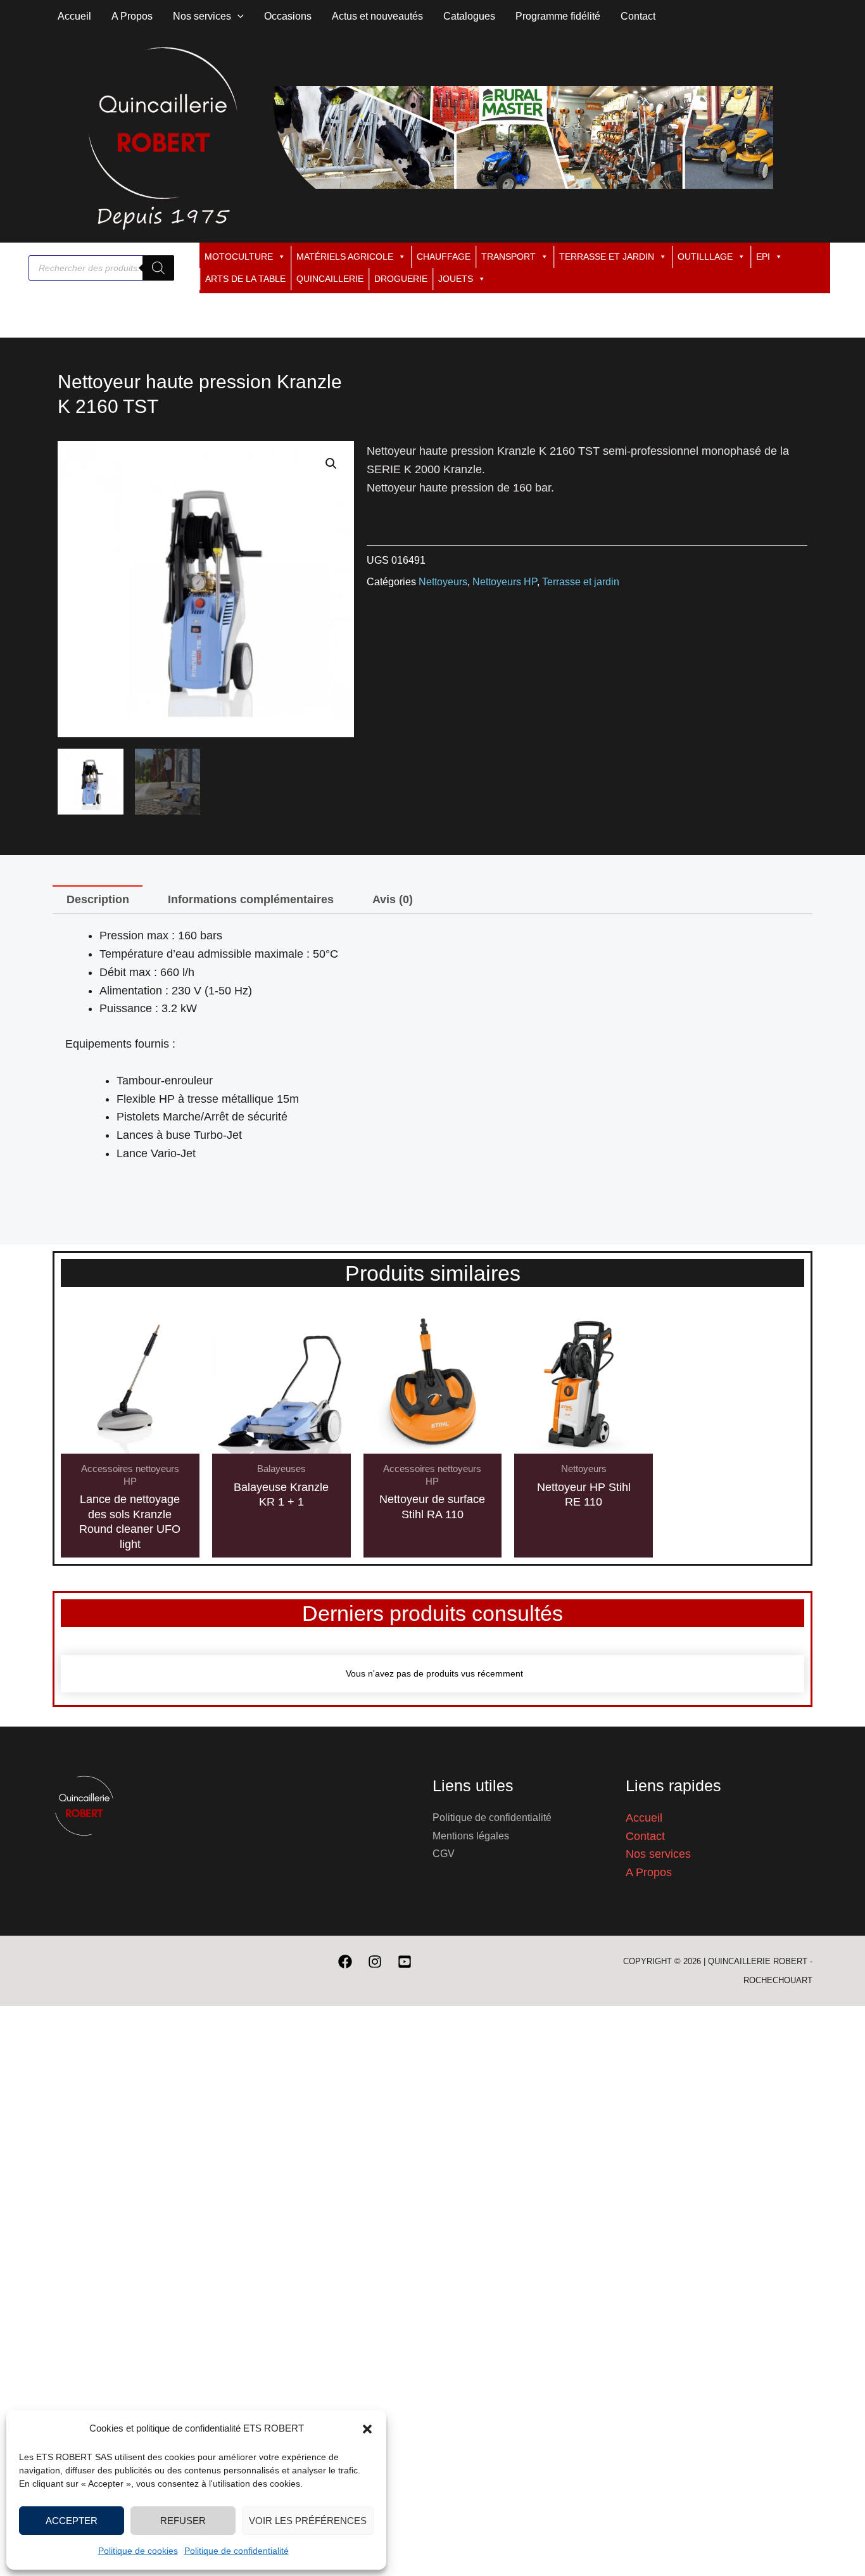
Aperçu (130, 1440)
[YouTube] (405, 1962)
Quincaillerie (330, 279)
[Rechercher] (158, 268)
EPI (763, 257)
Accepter (72, 2521)
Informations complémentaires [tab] (251, 899)
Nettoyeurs (443, 581)
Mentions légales (471, 1836)
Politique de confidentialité (237, 2551)
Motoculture (239, 257)
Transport (508, 257)
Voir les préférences (308, 2521)
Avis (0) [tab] (393, 899)
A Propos (649, 1872)
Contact (645, 1836)
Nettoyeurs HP (505, 581)
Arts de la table (245, 279)
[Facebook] (345, 1962)
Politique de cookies (138, 2551)
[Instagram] (375, 1962)
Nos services (658, 1854)
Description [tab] (98, 899)
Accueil (644, 1818)
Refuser (183, 2521)
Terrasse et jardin (607, 257)
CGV (444, 1854)
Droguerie (401, 279)
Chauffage (444, 257)
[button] (367, 2429)
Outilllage (705, 257)
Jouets (456, 279)
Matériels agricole (345, 257)
